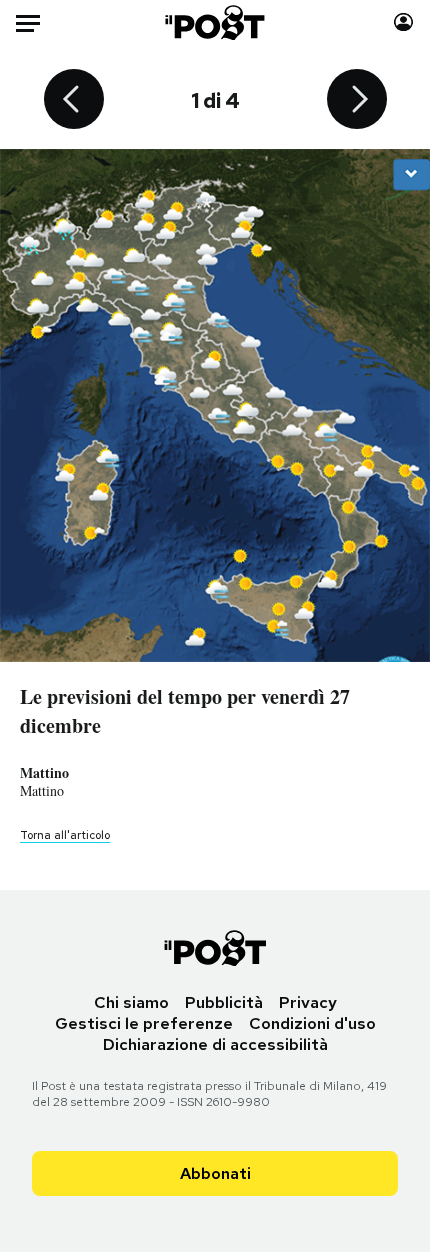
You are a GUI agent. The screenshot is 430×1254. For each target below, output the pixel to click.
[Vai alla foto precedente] (74, 101)
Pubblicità (224, 1002)
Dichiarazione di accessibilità (215, 1044)
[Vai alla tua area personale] (403, 22)
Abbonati (215, 1173)
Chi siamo (131, 1002)
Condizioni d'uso (312, 1023)
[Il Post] (215, 22)
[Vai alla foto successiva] (357, 101)
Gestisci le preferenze (144, 1023)
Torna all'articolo (65, 835)
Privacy (308, 1002)
